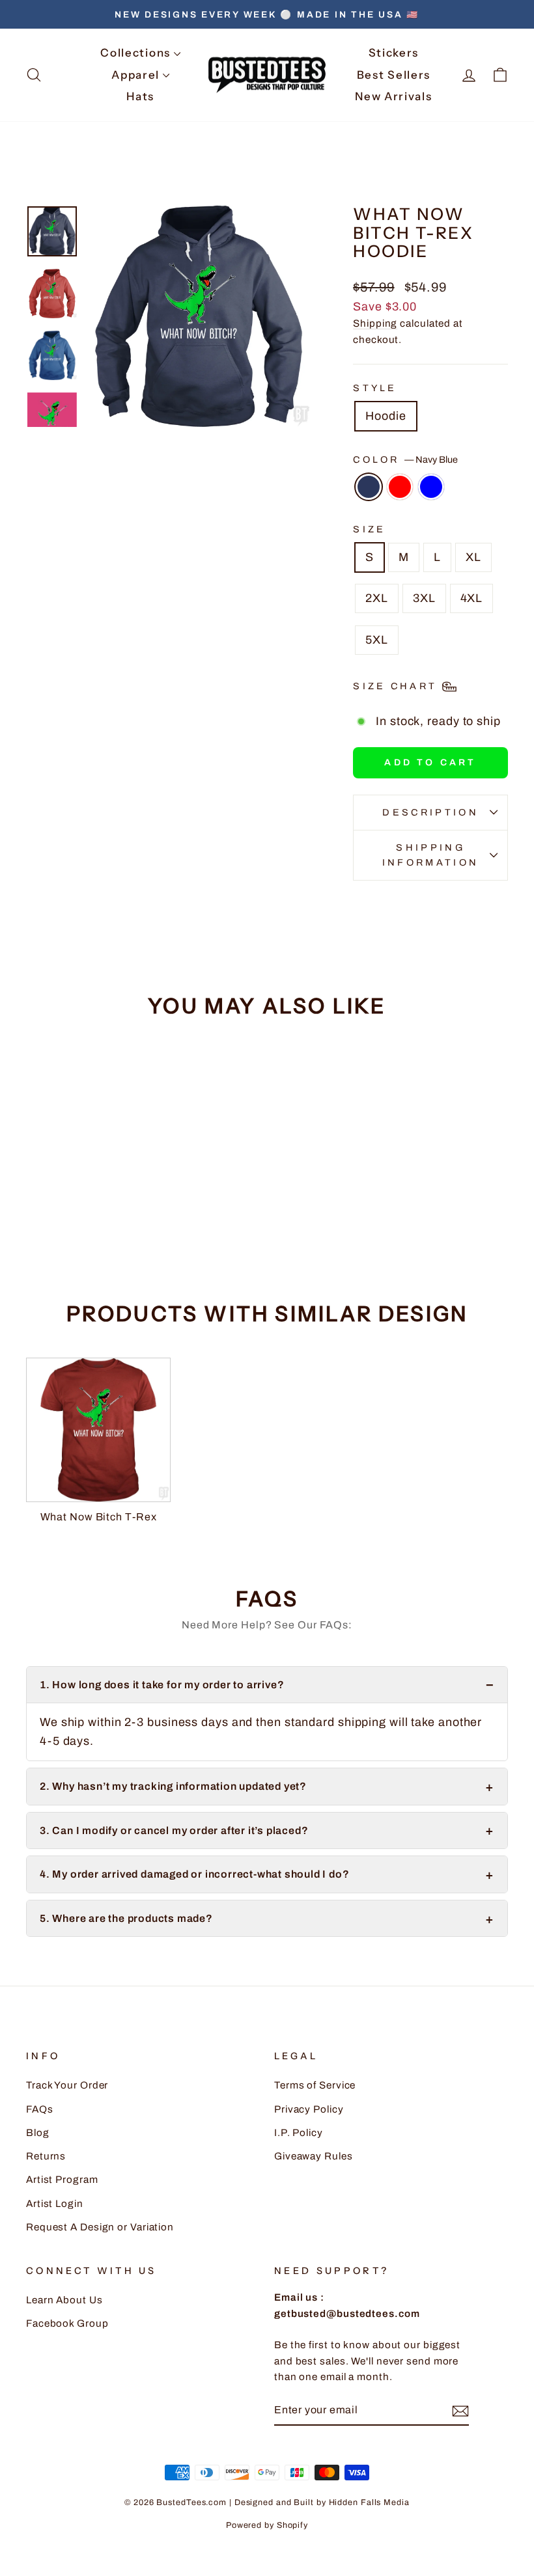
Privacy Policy (309, 2109)
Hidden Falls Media (369, 2502)
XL (473, 557)
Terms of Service (315, 2085)
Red (400, 487)
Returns (46, 2156)
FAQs (40, 2109)
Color (405, 459)
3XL (424, 598)
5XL (377, 640)
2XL (377, 598)
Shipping (375, 323)
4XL (472, 598)
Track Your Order (67, 2085)
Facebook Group (67, 2323)
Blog (38, 2133)
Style (375, 388)
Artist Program (62, 2180)
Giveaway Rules (314, 2156)
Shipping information (431, 855)
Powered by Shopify (267, 2525)
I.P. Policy (299, 2133)
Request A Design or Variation (100, 2227)
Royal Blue (431, 487)
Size (369, 529)
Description (430, 812)
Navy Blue (369, 487)
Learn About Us (64, 2300)
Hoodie (386, 416)
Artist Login (55, 2204)
